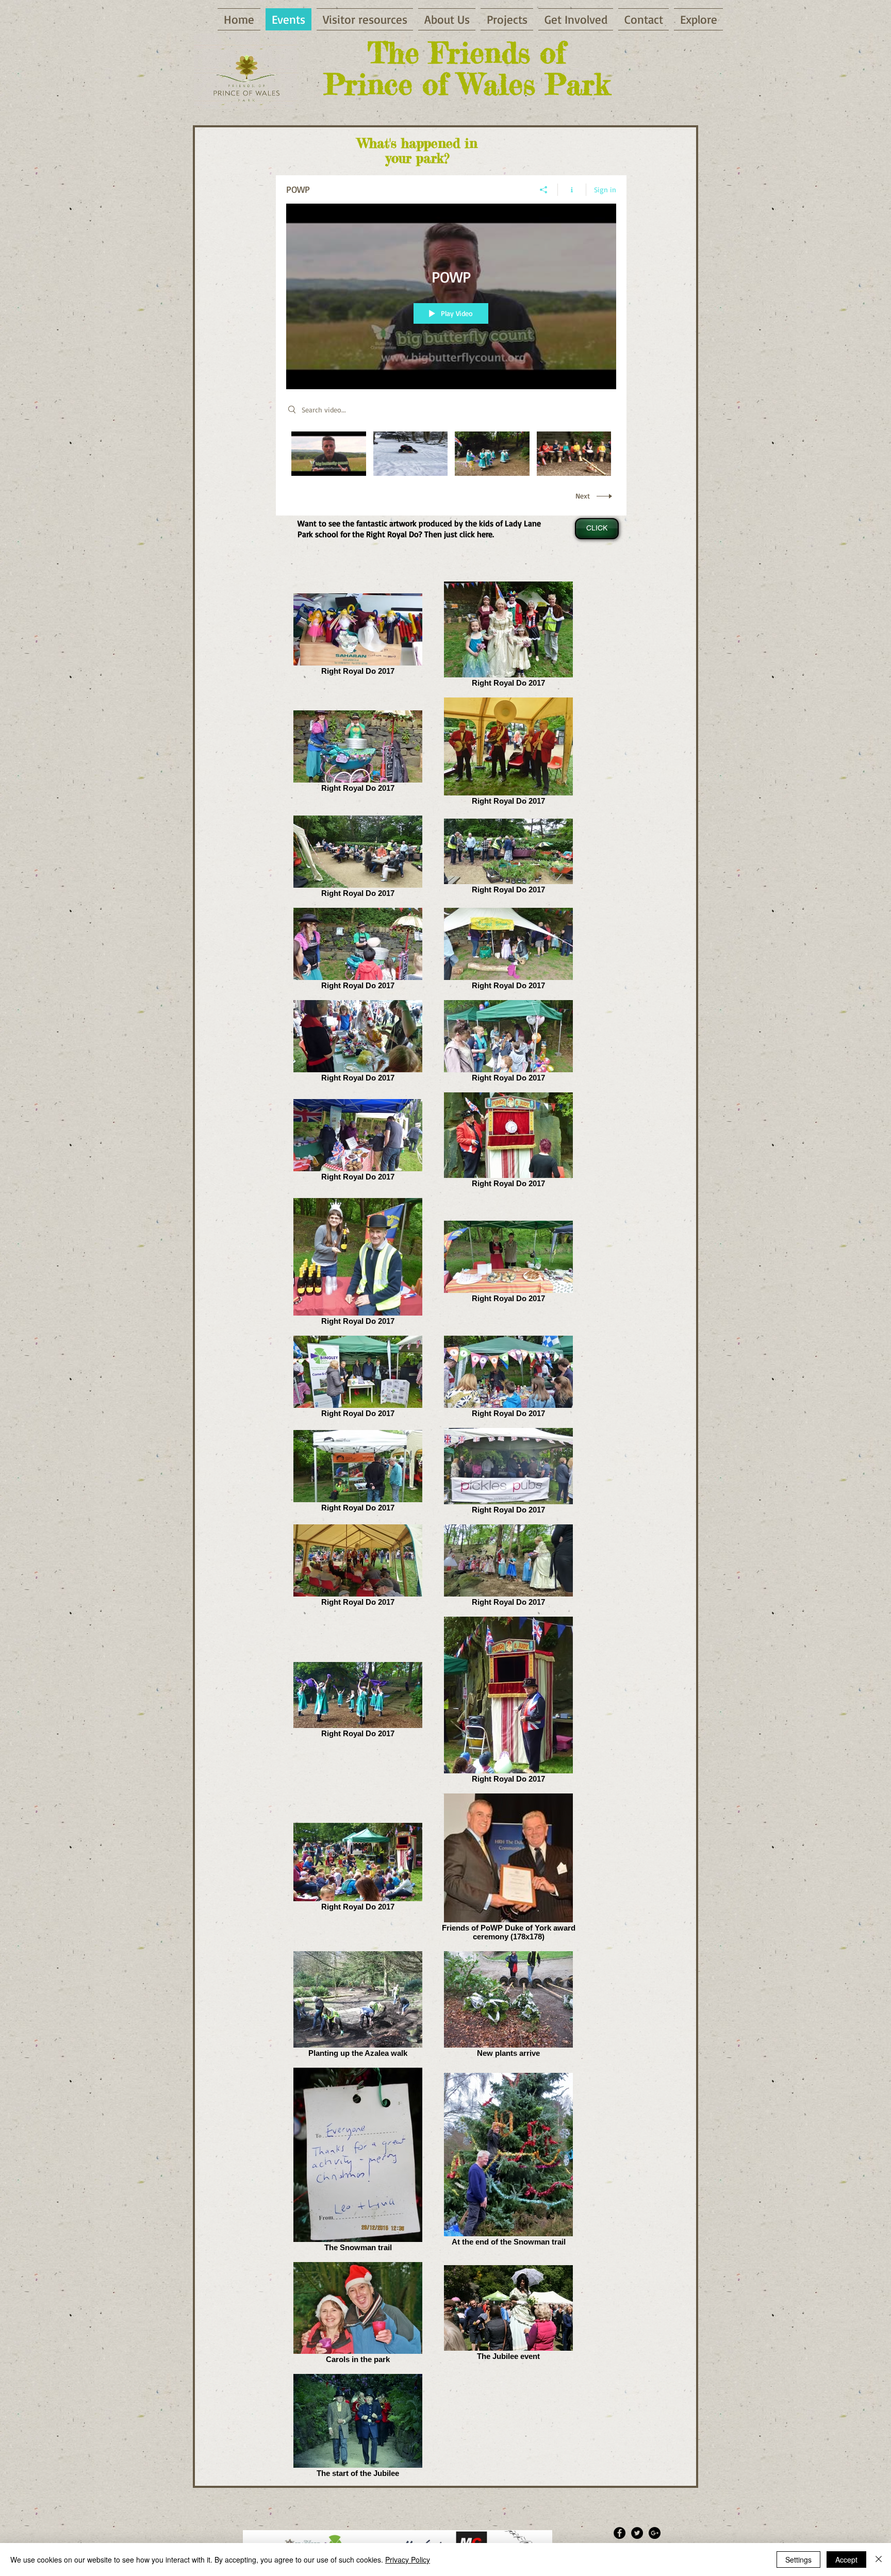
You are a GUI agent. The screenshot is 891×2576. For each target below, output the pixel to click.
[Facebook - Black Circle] (620, 2533)
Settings (798, 2560)
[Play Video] (329, 454)
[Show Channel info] (572, 190)
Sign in (605, 189)
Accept (846, 2560)
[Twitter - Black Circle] (637, 2533)
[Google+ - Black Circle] (655, 2533)
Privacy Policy (408, 2560)
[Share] (544, 190)
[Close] (879, 2560)
